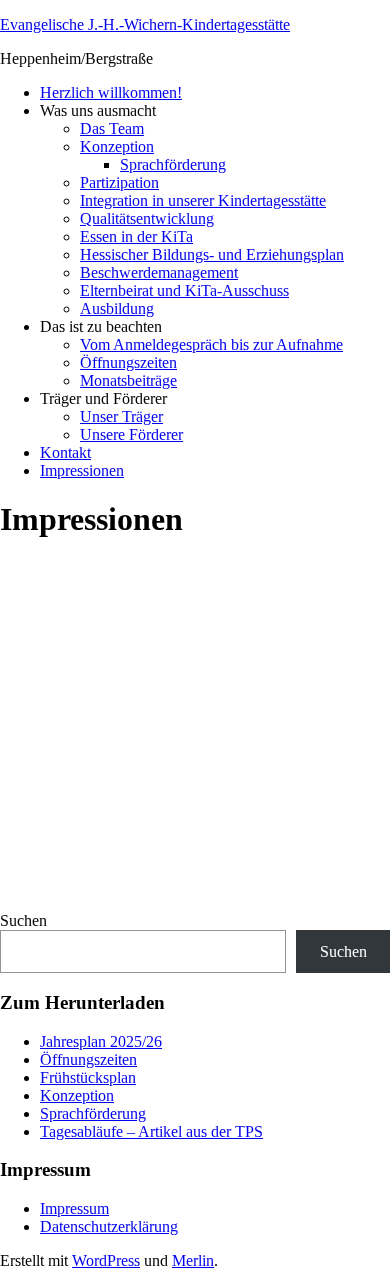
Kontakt (65, 452)
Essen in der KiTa (136, 236)
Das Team (112, 128)
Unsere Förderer (131, 434)
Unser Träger (121, 416)
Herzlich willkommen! (111, 92)
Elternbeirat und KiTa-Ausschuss (184, 290)
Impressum (74, 1208)
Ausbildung (117, 308)
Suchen (23, 920)
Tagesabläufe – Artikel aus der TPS (151, 1131)
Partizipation (119, 182)
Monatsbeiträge (128, 380)
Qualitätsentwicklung (147, 218)
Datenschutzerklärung (109, 1226)
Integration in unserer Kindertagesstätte (203, 200)
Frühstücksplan (88, 1077)
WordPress (106, 1260)
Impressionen (82, 470)
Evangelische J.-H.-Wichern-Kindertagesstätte (145, 24)
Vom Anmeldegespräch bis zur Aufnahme (211, 344)
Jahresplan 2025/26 (101, 1041)
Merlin (193, 1260)
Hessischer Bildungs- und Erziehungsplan (212, 254)
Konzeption (117, 146)
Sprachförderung (173, 164)
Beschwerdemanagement (159, 272)
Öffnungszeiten (128, 362)
